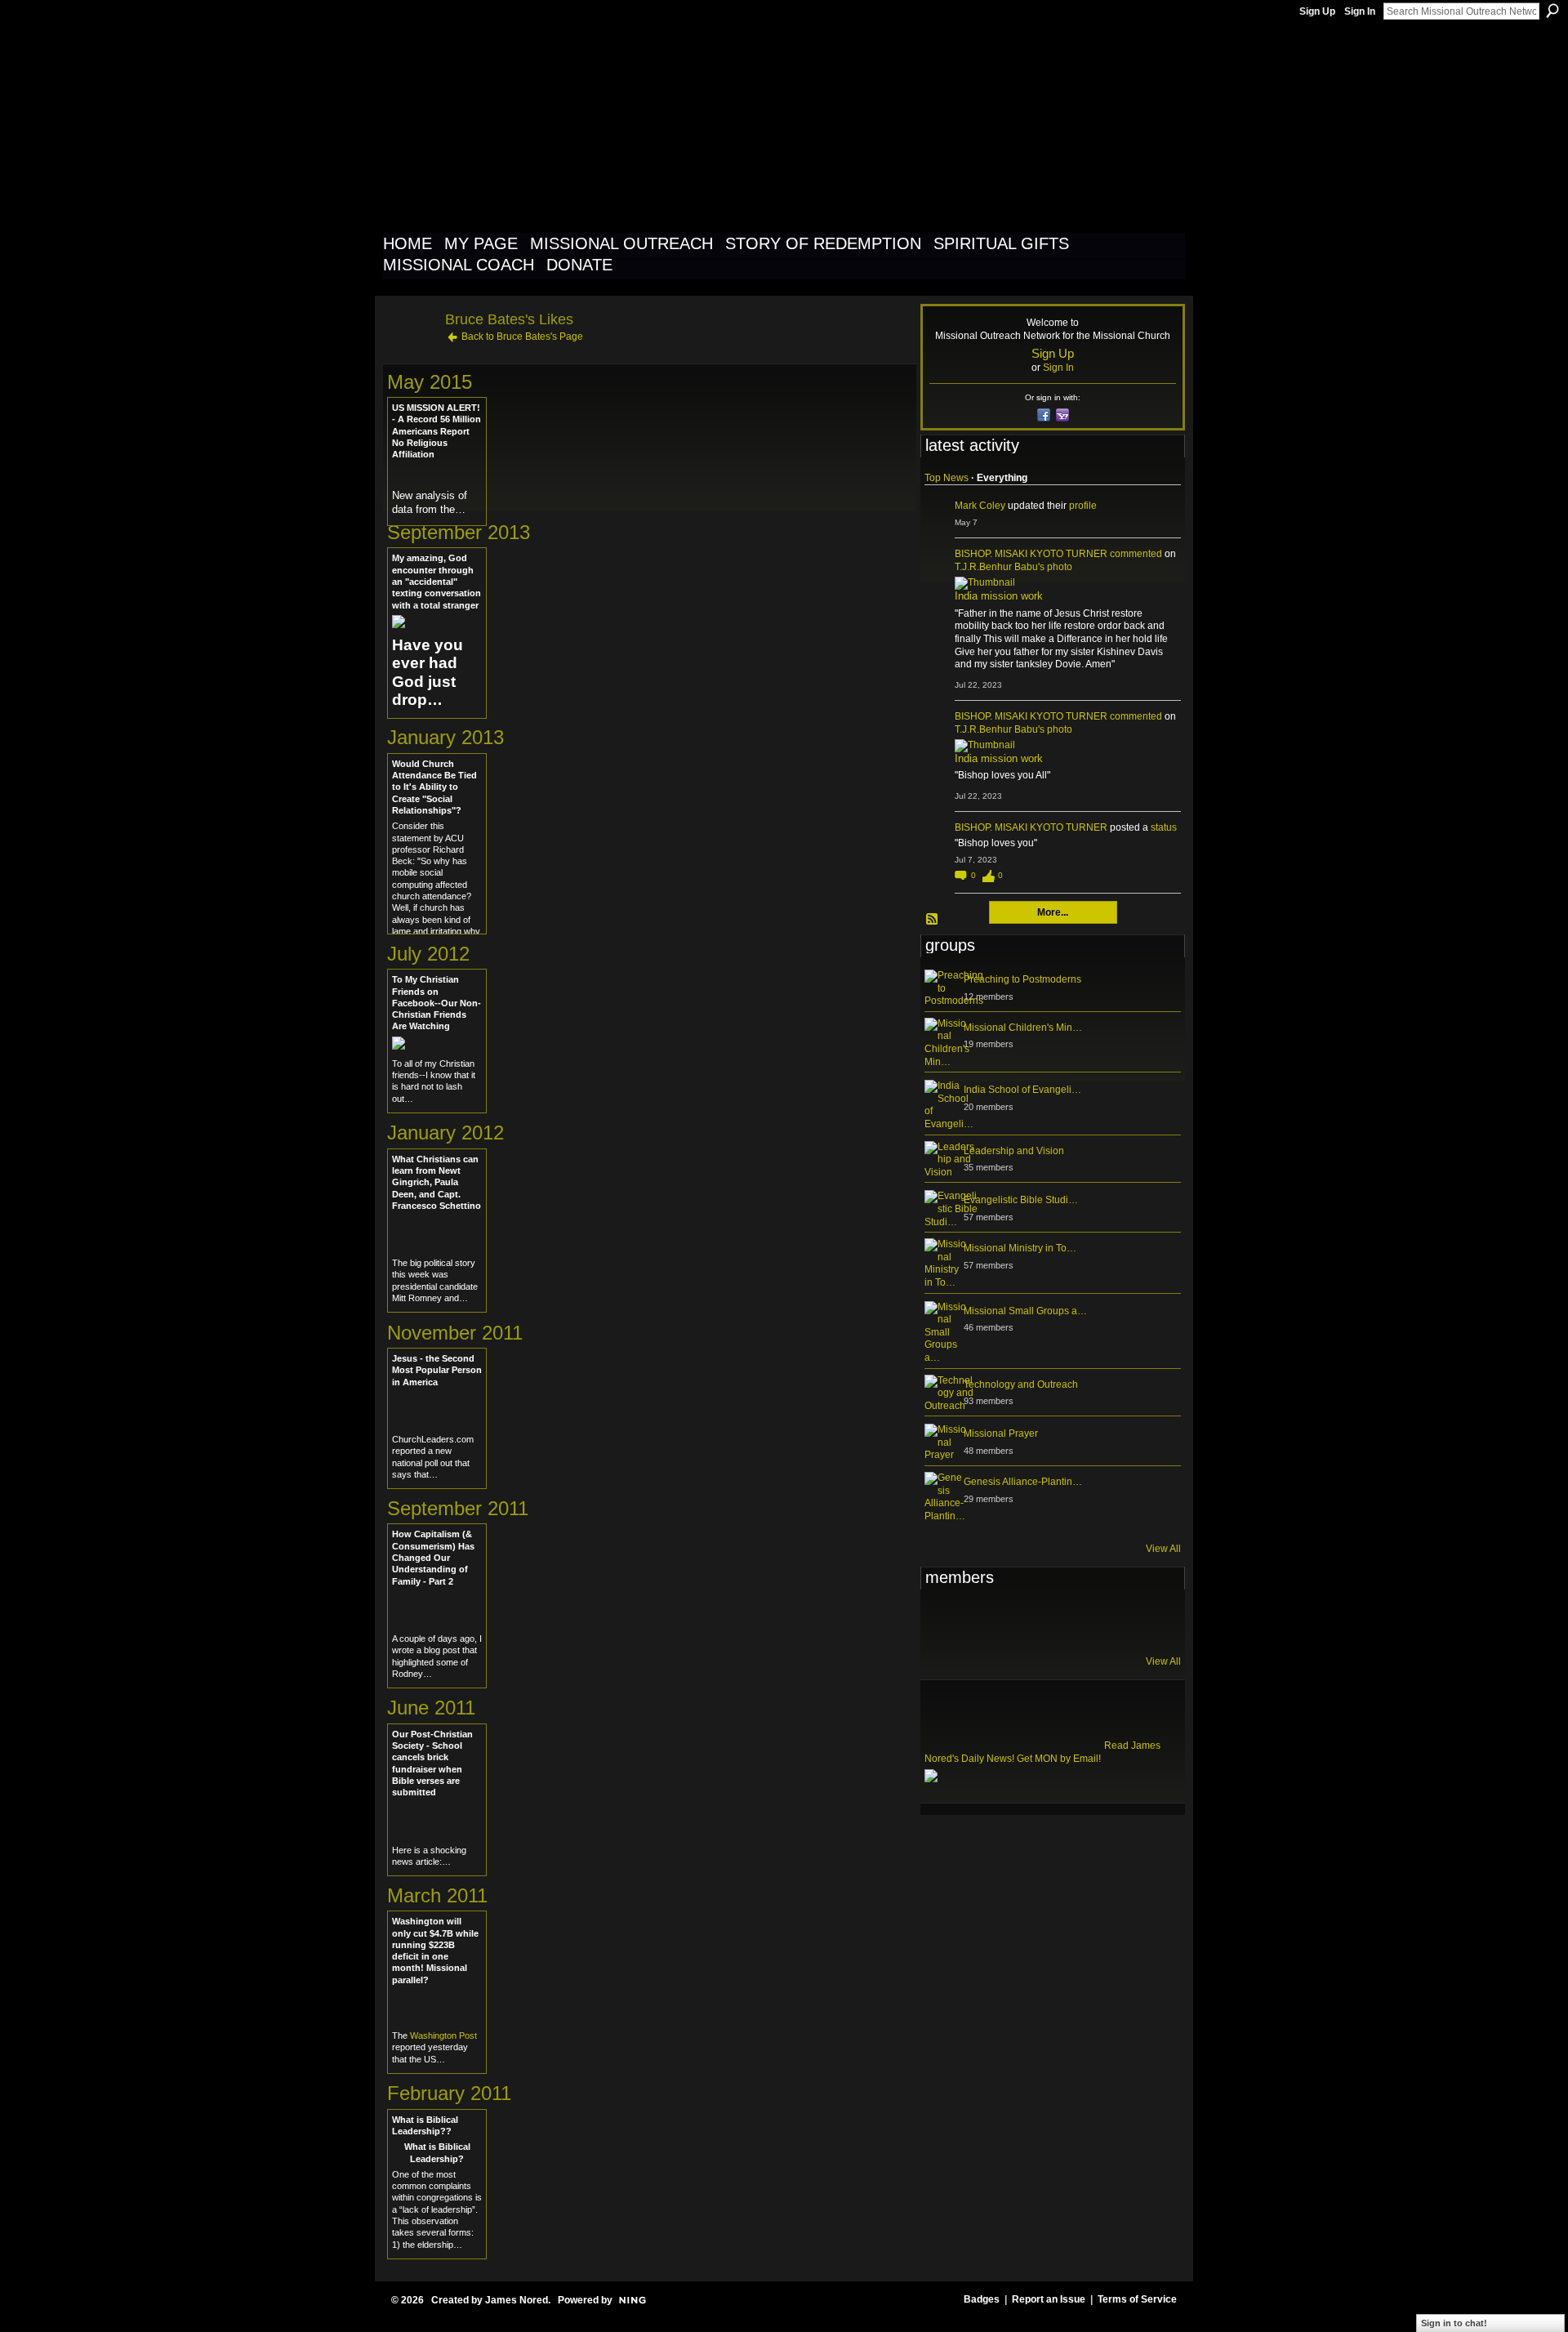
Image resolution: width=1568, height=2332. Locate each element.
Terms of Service (1137, 2299)
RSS (933, 920)
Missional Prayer (1001, 1434)
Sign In (1360, 11)
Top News (947, 478)
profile (1083, 506)
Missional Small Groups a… (1025, 1311)
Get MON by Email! (1059, 1759)
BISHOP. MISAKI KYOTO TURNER (1031, 554)
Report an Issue (1049, 2299)
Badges (982, 2299)
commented (1136, 554)
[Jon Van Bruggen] (1024, 1621)
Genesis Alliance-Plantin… (1023, 1482)
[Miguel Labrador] (1104, 1621)
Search (1552, 11)
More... (1053, 912)
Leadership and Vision (1014, 1151)
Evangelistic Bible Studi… (1021, 1200)
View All (1163, 1549)
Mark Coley (980, 506)
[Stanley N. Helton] (1064, 1621)
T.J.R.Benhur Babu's (1000, 567)
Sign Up (1317, 11)
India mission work (999, 596)
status (1164, 827)
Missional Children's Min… (1023, 1028)
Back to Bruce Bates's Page (522, 337)
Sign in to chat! (1454, 2323)
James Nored (517, 2300)
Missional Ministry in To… (1020, 1248)
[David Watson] (984, 1621)
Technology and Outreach (1021, 1384)
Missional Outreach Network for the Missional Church (679, 126)
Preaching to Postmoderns (1022, 979)
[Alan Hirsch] (1144, 1621)
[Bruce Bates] (409, 356)
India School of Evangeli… (1022, 1090)
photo (1060, 567)
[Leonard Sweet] (944, 1621)
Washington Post (443, 2035)
